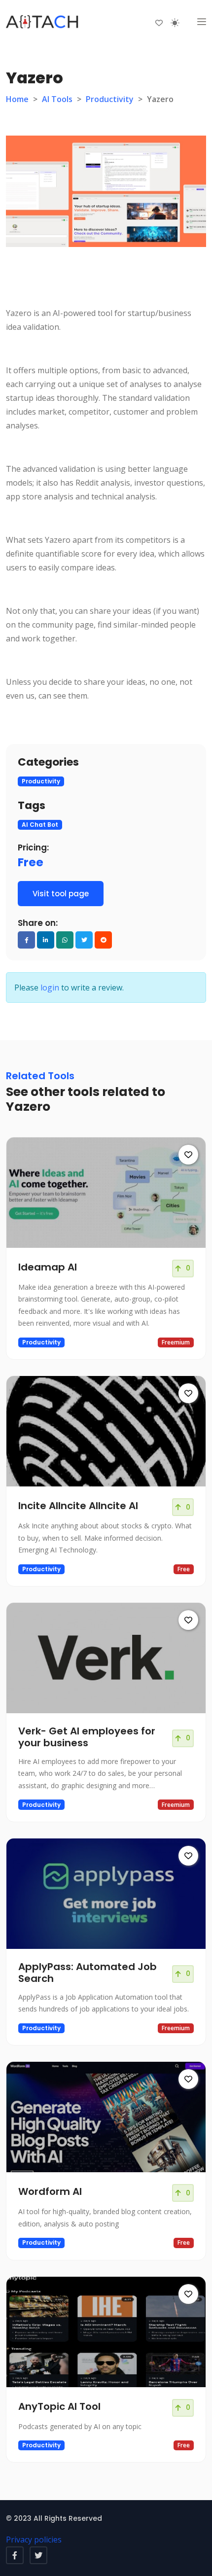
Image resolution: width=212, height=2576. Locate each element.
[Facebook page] (15, 2555)
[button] (202, 22)
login (50, 988)
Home (17, 99)
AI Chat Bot (40, 825)
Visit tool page (61, 894)
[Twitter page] (38, 2555)
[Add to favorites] (188, 1155)
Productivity (110, 99)
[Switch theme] (175, 23)
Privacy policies (34, 2540)
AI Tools (57, 99)
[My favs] (159, 22)
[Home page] (43, 22)
